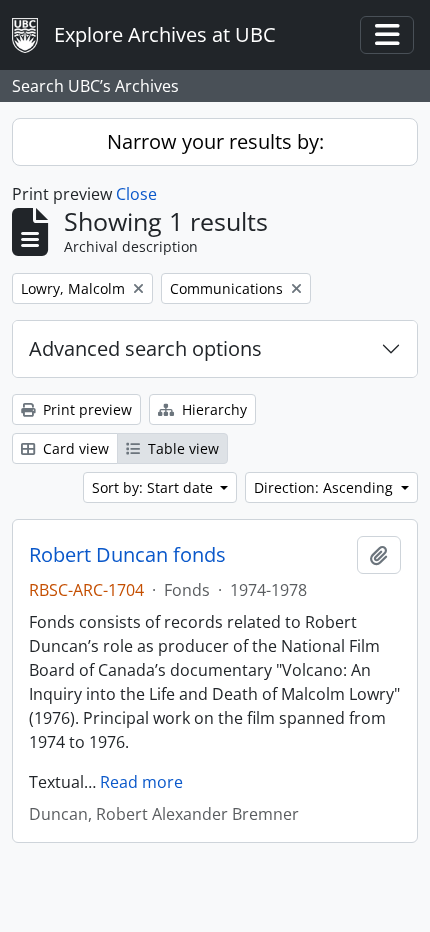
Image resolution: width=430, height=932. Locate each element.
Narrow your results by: (215, 141)
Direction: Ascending (325, 487)
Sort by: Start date (154, 487)
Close (136, 194)
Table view (181, 448)
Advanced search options (145, 348)
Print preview (85, 409)
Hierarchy (212, 409)
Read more (141, 782)
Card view (74, 448)
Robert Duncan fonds (127, 555)
